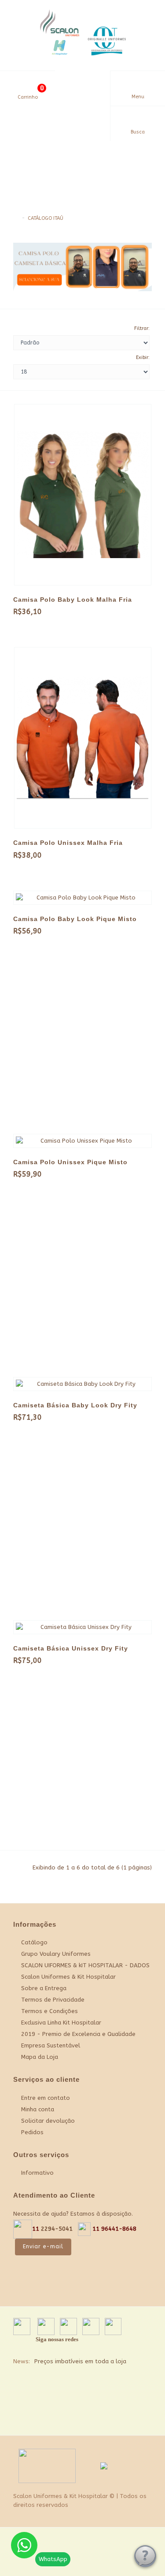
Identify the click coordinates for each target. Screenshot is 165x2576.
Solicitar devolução (48, 2121)
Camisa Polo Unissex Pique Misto (70, 1162)
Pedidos (32, 2132)
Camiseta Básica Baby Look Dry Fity (75, 1405)
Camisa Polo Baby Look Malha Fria (73, 600)
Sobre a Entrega (44, 1988)
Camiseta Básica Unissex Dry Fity (71, 1648)
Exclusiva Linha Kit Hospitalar (61, 2023)
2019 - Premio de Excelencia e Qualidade (78, 2034)
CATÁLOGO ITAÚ (46, 218)
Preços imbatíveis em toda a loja (80, 2361)
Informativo (37, 2173)
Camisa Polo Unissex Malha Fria (68, 843)
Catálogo (34, 1942)
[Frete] (119, 2416)
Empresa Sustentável (51, 2045)
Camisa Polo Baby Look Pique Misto (75, 919)
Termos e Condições (49, 2011)
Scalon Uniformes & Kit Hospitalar (68, 1977)
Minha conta (38, 2109)
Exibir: (143, 357)
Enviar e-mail (43, 2247)
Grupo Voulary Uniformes (56, 1954)
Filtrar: (142, 328)
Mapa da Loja (40, 2057)
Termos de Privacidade (53, 2000)
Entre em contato (46, 2098)
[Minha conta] (82, 85)
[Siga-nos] (141, 2416)
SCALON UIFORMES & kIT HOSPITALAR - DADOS (85, 1965)
